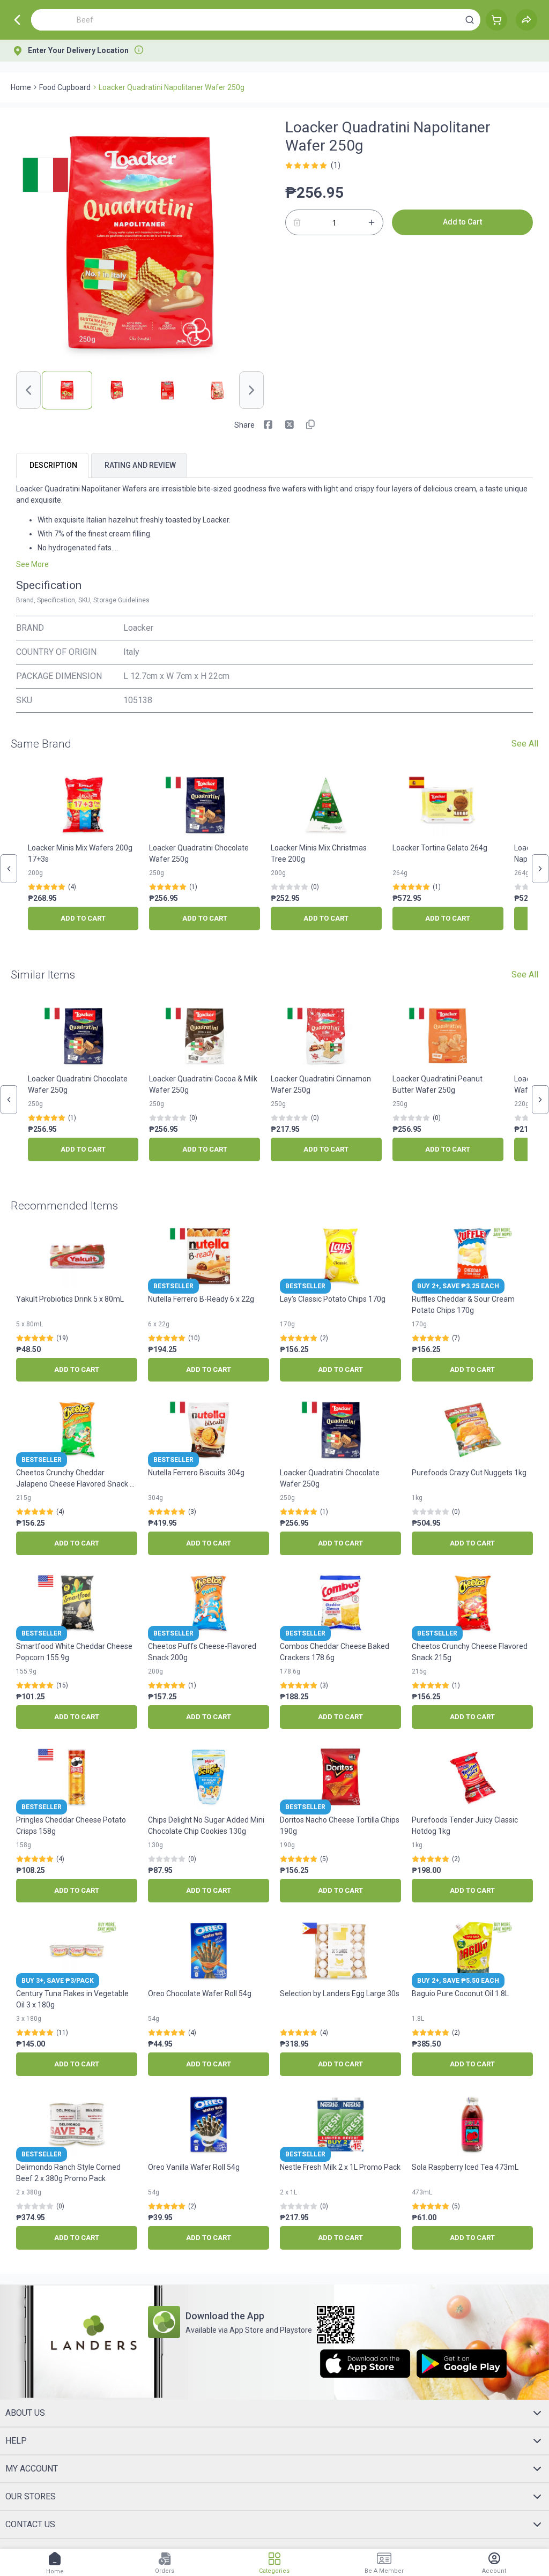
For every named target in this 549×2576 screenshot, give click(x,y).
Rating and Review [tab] (140, 465)
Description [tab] (53, 465)
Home (21, 87)
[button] (470, 20)
